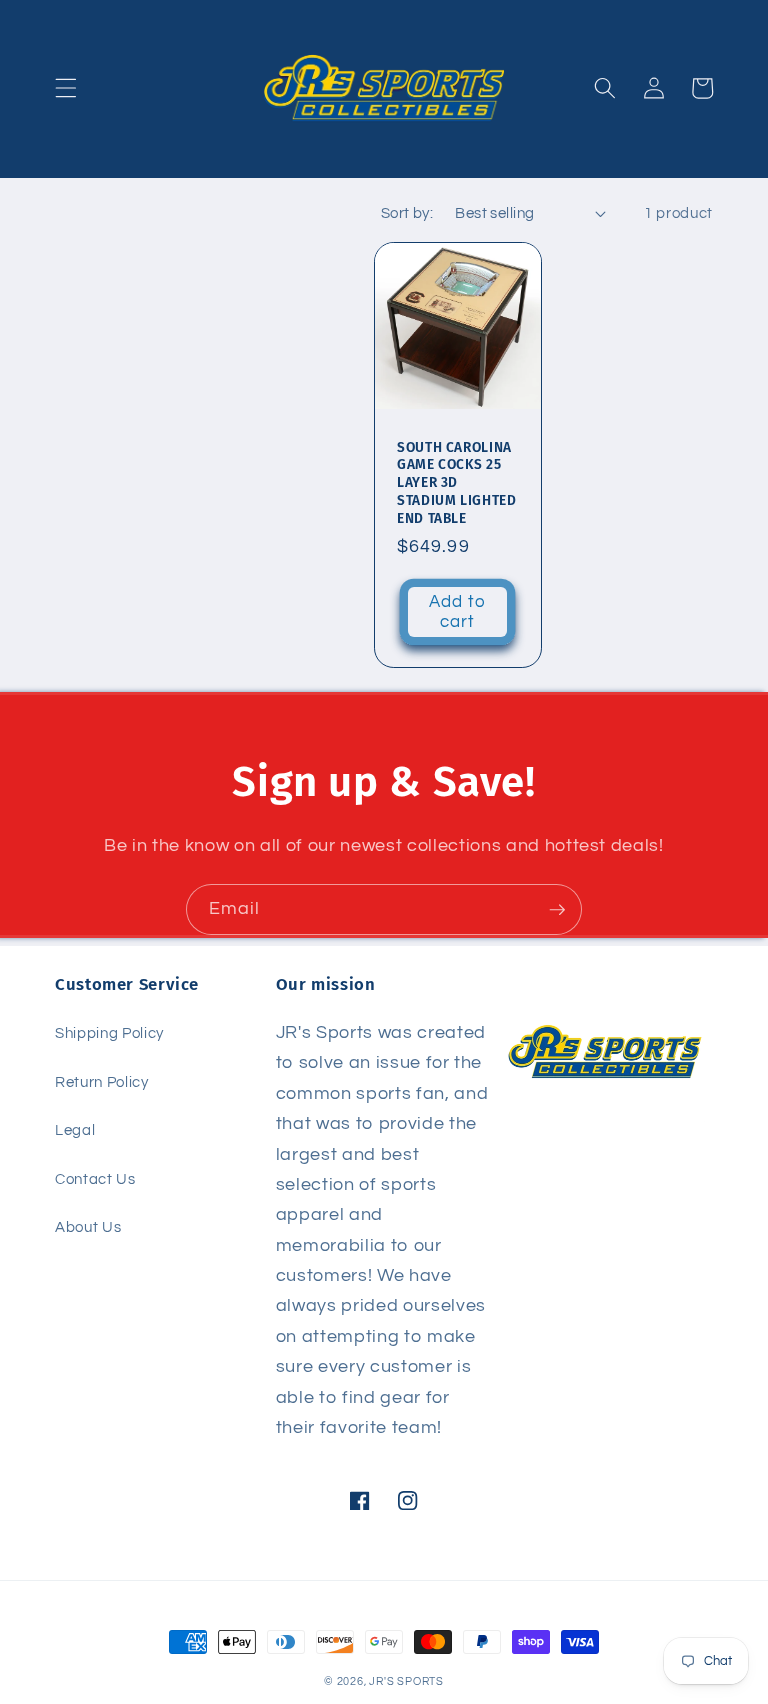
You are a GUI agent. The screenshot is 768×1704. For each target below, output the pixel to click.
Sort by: (407, 213)
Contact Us (95, 1179)
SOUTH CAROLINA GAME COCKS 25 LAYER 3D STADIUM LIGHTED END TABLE (456, 483)
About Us (88, 1227)
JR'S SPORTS (406, 1681)
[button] (66, 88)
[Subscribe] (557, 910)
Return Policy (102, 1082)
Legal (75, 1130)
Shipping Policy (109, 1033)
